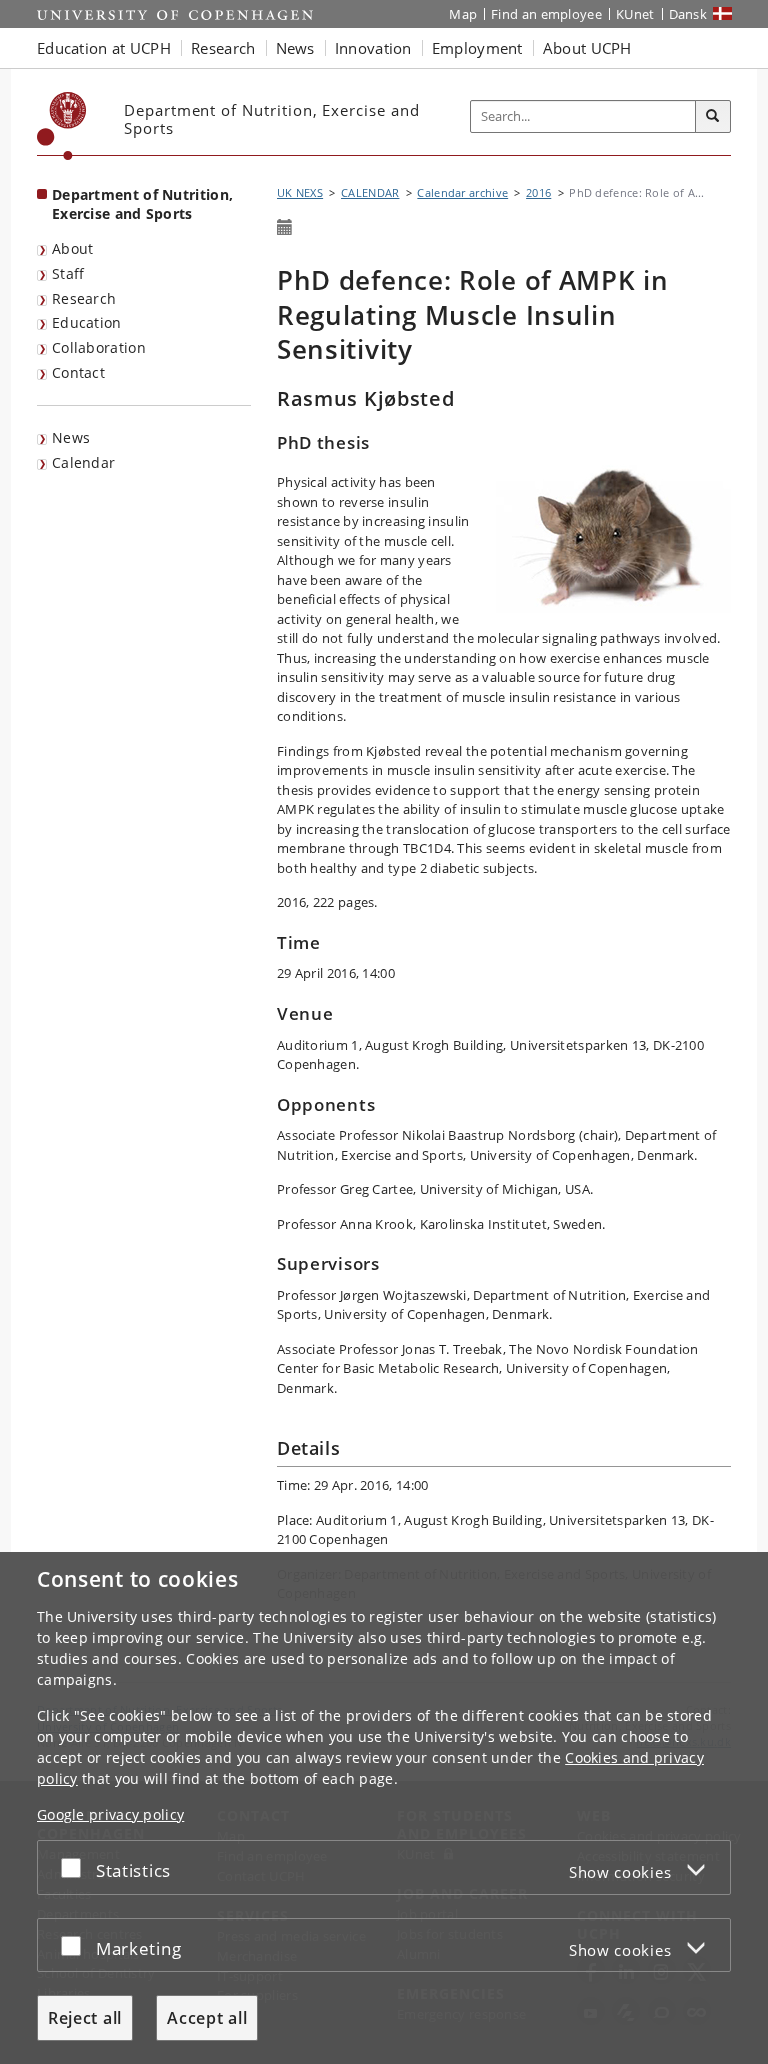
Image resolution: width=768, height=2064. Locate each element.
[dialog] (384, 1808)
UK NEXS (300, 192)
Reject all (85, 2018)
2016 (538, 192)
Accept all (207, 2018)
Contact (78, 372)
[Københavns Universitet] (62, 126)
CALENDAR (370, 192)
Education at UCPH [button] (104, 48)
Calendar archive (462, 192)
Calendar (83, 462)
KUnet (635, 14)
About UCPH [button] (587, 48)
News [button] (295, 48)
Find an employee (546, 14)
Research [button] (223, 48)
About (73, 248)
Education (87, 322)
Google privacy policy (110, 1814)
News (71, 437)
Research (84, 298)
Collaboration (99, 347)
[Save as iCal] (285, 228)
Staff (68, 273)
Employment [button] (477, 48)
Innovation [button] (373, 48)
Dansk (688, 14)
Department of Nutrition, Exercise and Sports (142, 204)
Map (463, 14)
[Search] (713, 117)
